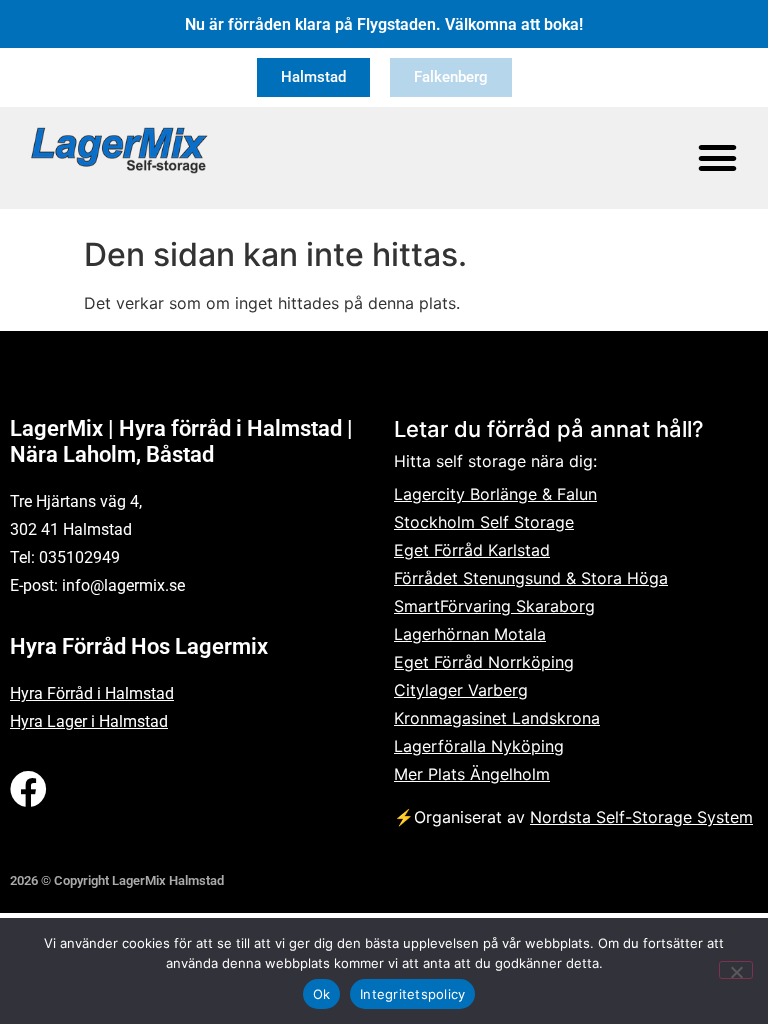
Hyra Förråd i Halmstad (92, 693)
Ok (322, 994)
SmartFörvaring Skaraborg (494, 606)
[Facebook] (28, 789)
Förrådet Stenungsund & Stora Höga (531, 578)
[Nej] (736, 970)
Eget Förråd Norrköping (484, 662)
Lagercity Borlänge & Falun (495, 494)
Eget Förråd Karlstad (472, 550)
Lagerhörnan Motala (470, 634)
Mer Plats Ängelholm (472, 774)
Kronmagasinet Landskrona (497, 718)
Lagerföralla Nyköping (479, 746)
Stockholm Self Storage (484, 522)
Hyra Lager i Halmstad (89, 721)
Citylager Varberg (461, 690)
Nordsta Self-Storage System (641, 817)
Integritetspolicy (412, 994)
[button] (718, 158)
